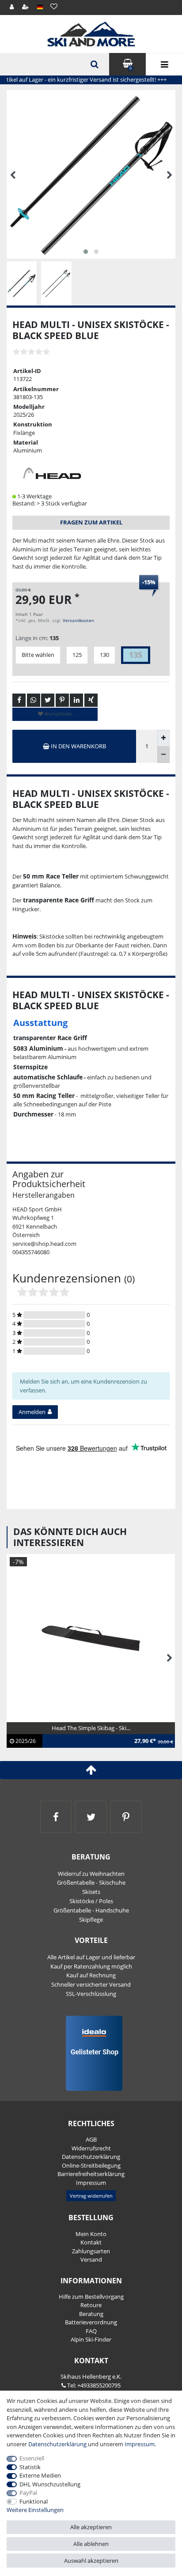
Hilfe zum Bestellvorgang (91, 2297)
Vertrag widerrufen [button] (91, 2196)
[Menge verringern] (163, 755)
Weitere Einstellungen (35, 2510)
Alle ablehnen (91, 2544)
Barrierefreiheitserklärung (91, 2174)
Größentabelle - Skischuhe (91, 1882)
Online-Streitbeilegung (91, 2165)
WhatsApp (34, 700)
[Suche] (94, 64)
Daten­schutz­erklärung (91, 2157)
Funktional (34, 2501)
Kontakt (91, 2242)
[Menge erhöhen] (163, 738)
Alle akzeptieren (91, 2527)
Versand (91, 2259)
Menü (164, 64)
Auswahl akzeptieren (91, 2561)
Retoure (91, 2305)
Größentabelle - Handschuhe (91, 1910)
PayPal (28, 2493)
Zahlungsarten (91, 2251)
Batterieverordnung (91, 2322)
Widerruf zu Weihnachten (91, 1874)
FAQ (91, 2331)
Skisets (91, 1892)
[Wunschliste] (54, 6)
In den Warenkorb (78, 746)
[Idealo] (91, 2052)
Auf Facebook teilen (19, 700)
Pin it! (62, 700)
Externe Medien (40, 2475)
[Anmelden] (12, 7)
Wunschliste (57, 714)
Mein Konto (91, 2234)
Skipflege (91, 1920)
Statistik (30, 2467)
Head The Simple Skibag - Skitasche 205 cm (68, 1733)
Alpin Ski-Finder (91, 2339)
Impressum (91, 2183)
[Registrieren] (26, 7)
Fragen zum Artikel (91, 522)
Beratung (91, 2314)
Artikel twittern (48, 700)
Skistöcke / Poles (91, 1901)
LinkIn (76, 700)
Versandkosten (78, 620)
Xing (91, 700)
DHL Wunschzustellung (50, 2484)
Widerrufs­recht (91, 2148)
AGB (91, 2139)
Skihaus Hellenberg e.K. (91, 2376)
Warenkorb (131, 68)
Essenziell (32, 2458)
